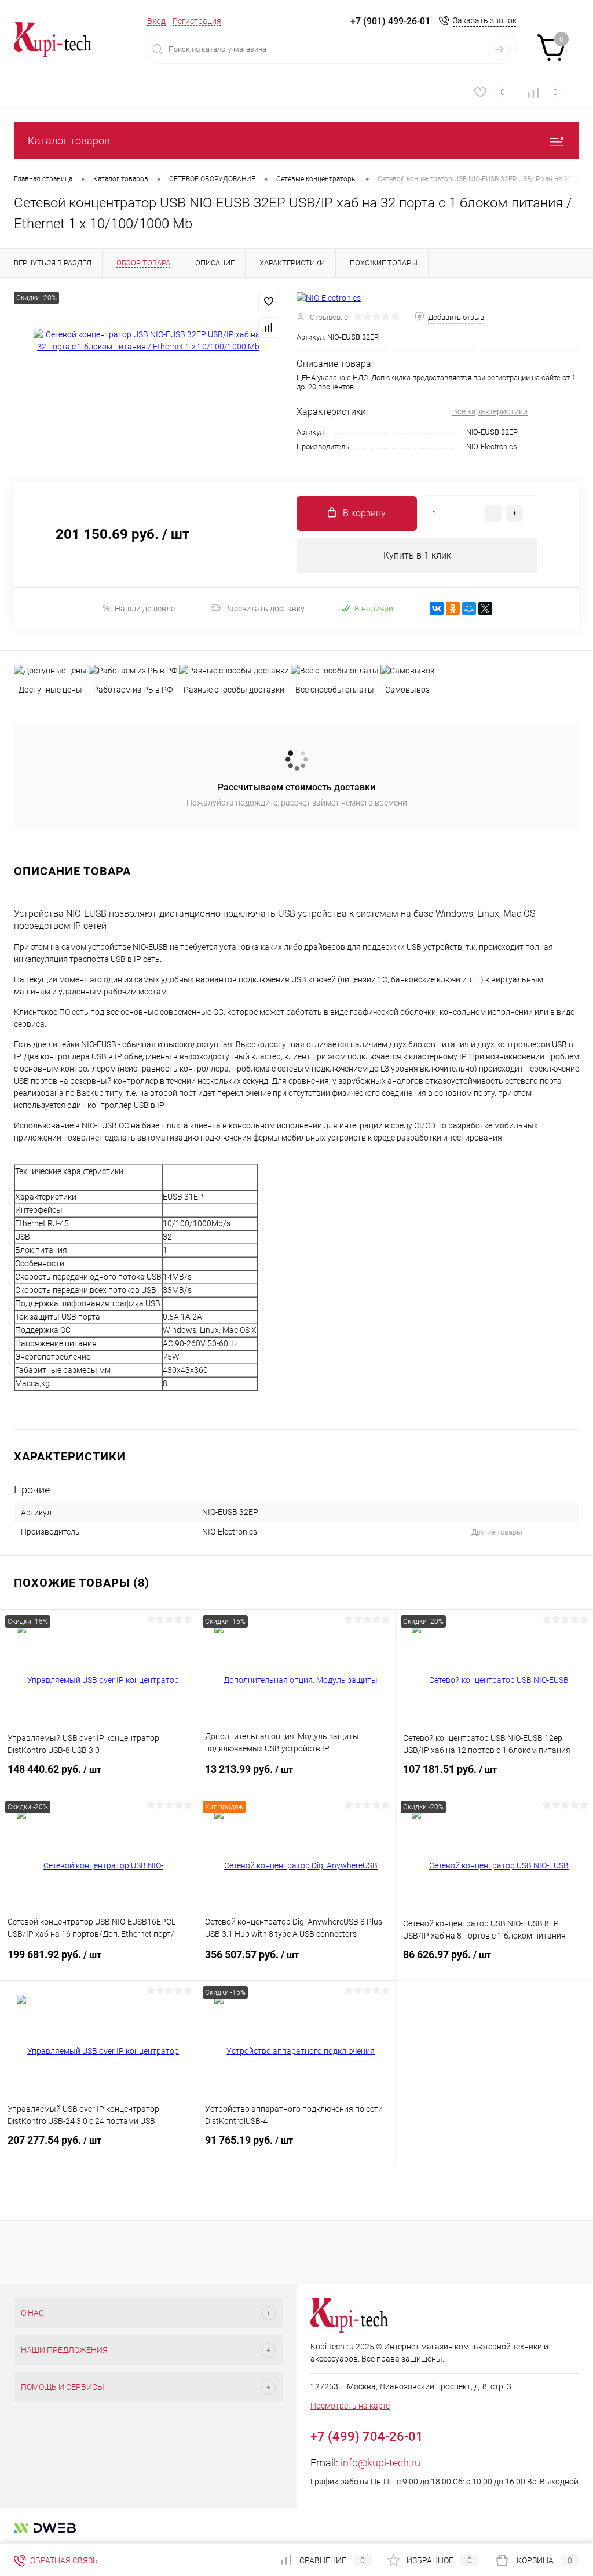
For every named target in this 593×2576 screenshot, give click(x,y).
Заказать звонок (485, 20)
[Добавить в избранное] (269, 302)
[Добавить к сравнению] (269, 327)
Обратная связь (63, 2560)
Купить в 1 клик (417, 555)
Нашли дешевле (145, 609)
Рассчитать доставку (264, 609)
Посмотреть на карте (350, 2406)
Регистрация (197, 21)
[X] (485, 609)
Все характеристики (490, 411)
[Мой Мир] (469, 609)
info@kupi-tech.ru (380, 2463)
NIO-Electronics (492, 447)
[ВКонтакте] (437, 609)
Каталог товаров (69, 141)
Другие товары (497, 1532)
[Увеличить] (148, 341)
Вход (156, 21)
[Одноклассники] (453, 609)
